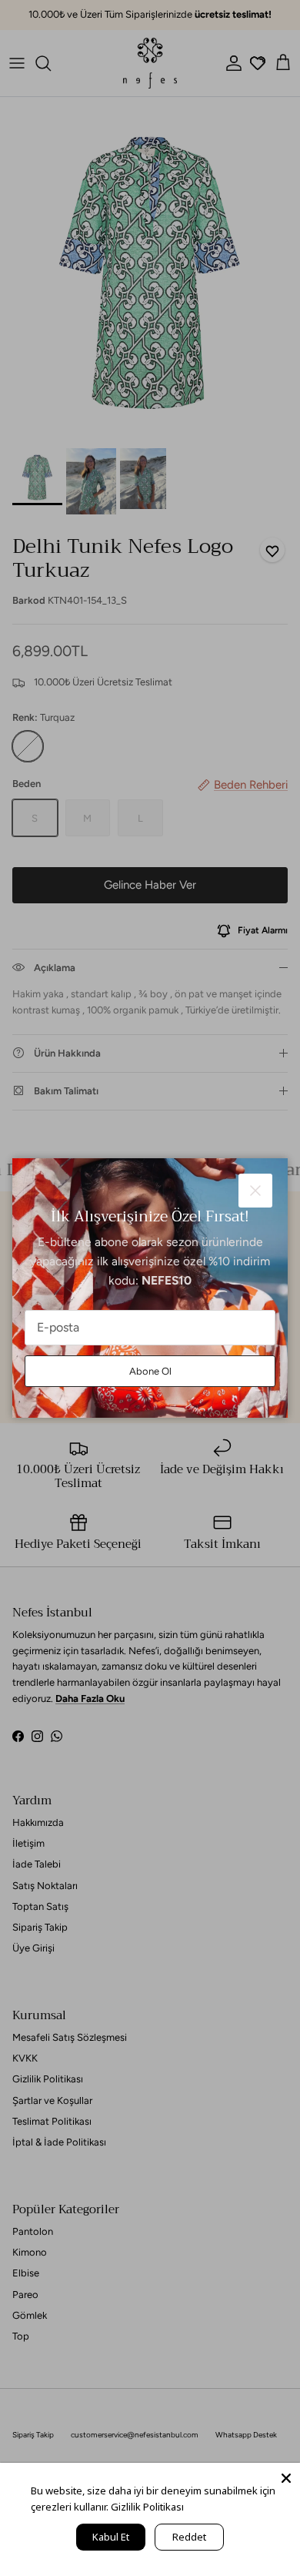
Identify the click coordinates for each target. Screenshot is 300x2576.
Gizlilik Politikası (147, 2507)
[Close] (286, 2477)
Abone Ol (150, 1371)
